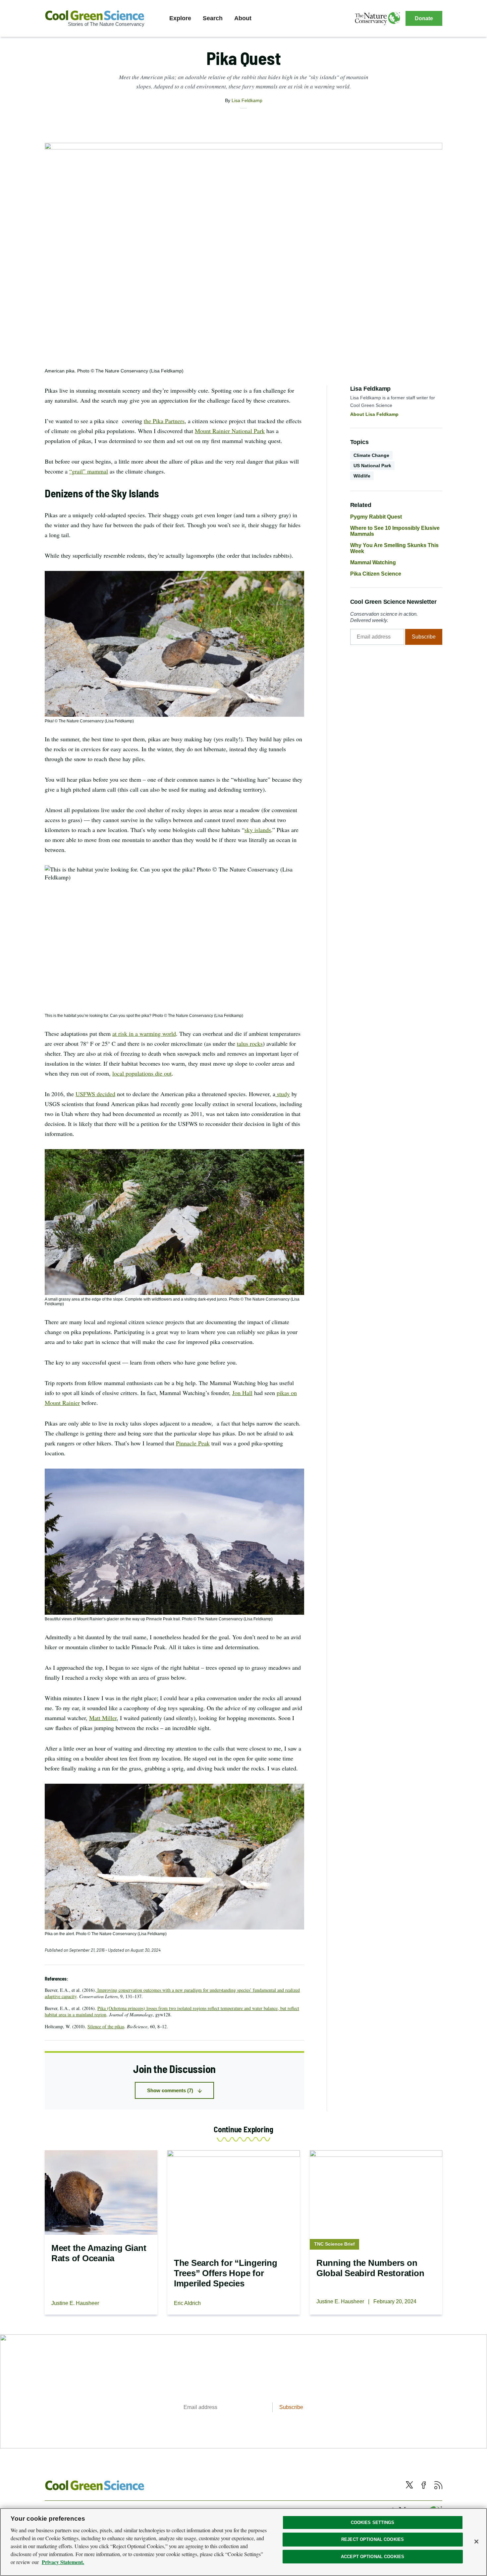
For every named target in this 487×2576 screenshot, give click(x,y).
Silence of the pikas (106, 2026)
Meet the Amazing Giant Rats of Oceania (99, 2253)
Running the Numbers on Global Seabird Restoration (370, 2268)
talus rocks (250, 1043)
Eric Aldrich (187, 2303)
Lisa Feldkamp (247, 100)
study (283, 1094)
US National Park (372, 466)
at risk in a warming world (144, 1034)
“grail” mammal (89, 471)
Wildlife (362, 476)
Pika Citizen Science (376, 574)
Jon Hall (242, 1393)
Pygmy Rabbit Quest (376, 517)
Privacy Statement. (63, 2562)
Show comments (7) (170, 2090)
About (243, 18)
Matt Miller (103, 1718)
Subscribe (424, 637)
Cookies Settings (373, 2522)
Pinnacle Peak (193, 1443)
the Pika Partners (164, 421)
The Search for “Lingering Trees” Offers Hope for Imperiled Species (226, 2273)
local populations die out (142, 1073)
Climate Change (371, 455)
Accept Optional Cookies (373, 2557)
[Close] (476, 2542)
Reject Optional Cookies (373, 2539)
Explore (180, 18)
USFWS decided (95, 1094)
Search (213, 18)
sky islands (258, 830)
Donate (424, 18)
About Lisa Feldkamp (374, 414)
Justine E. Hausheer (75, 2303)
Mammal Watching (373, 562)
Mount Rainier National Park (230, 431)
